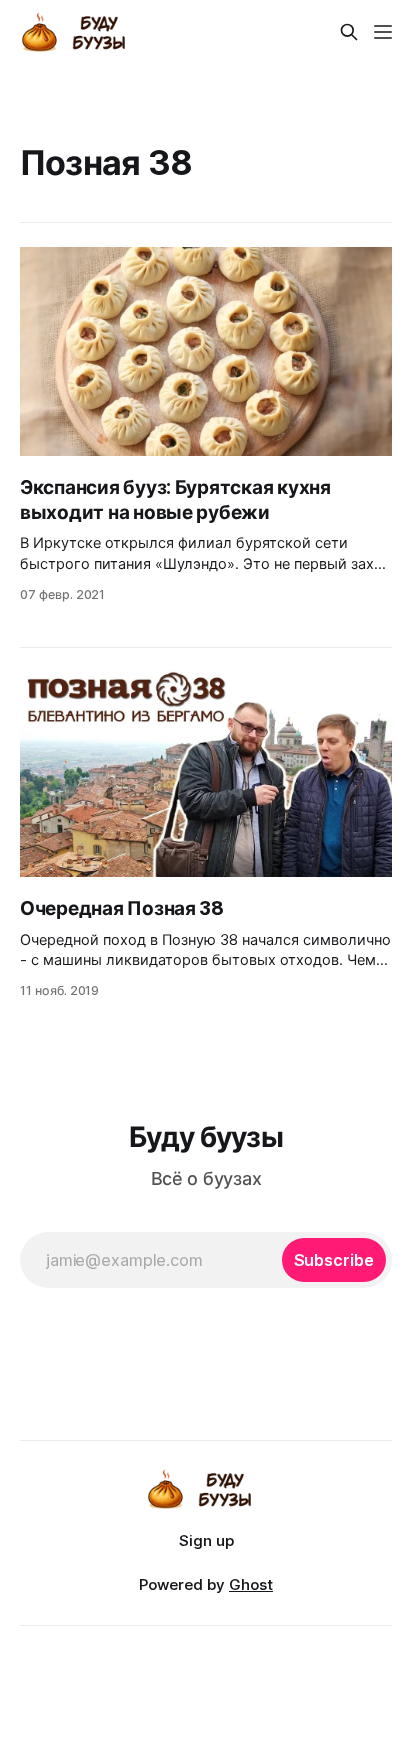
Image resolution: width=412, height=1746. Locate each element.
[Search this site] (349, 32)
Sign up (206, 1540)
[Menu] (383, 32)
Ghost (251, 1584)
